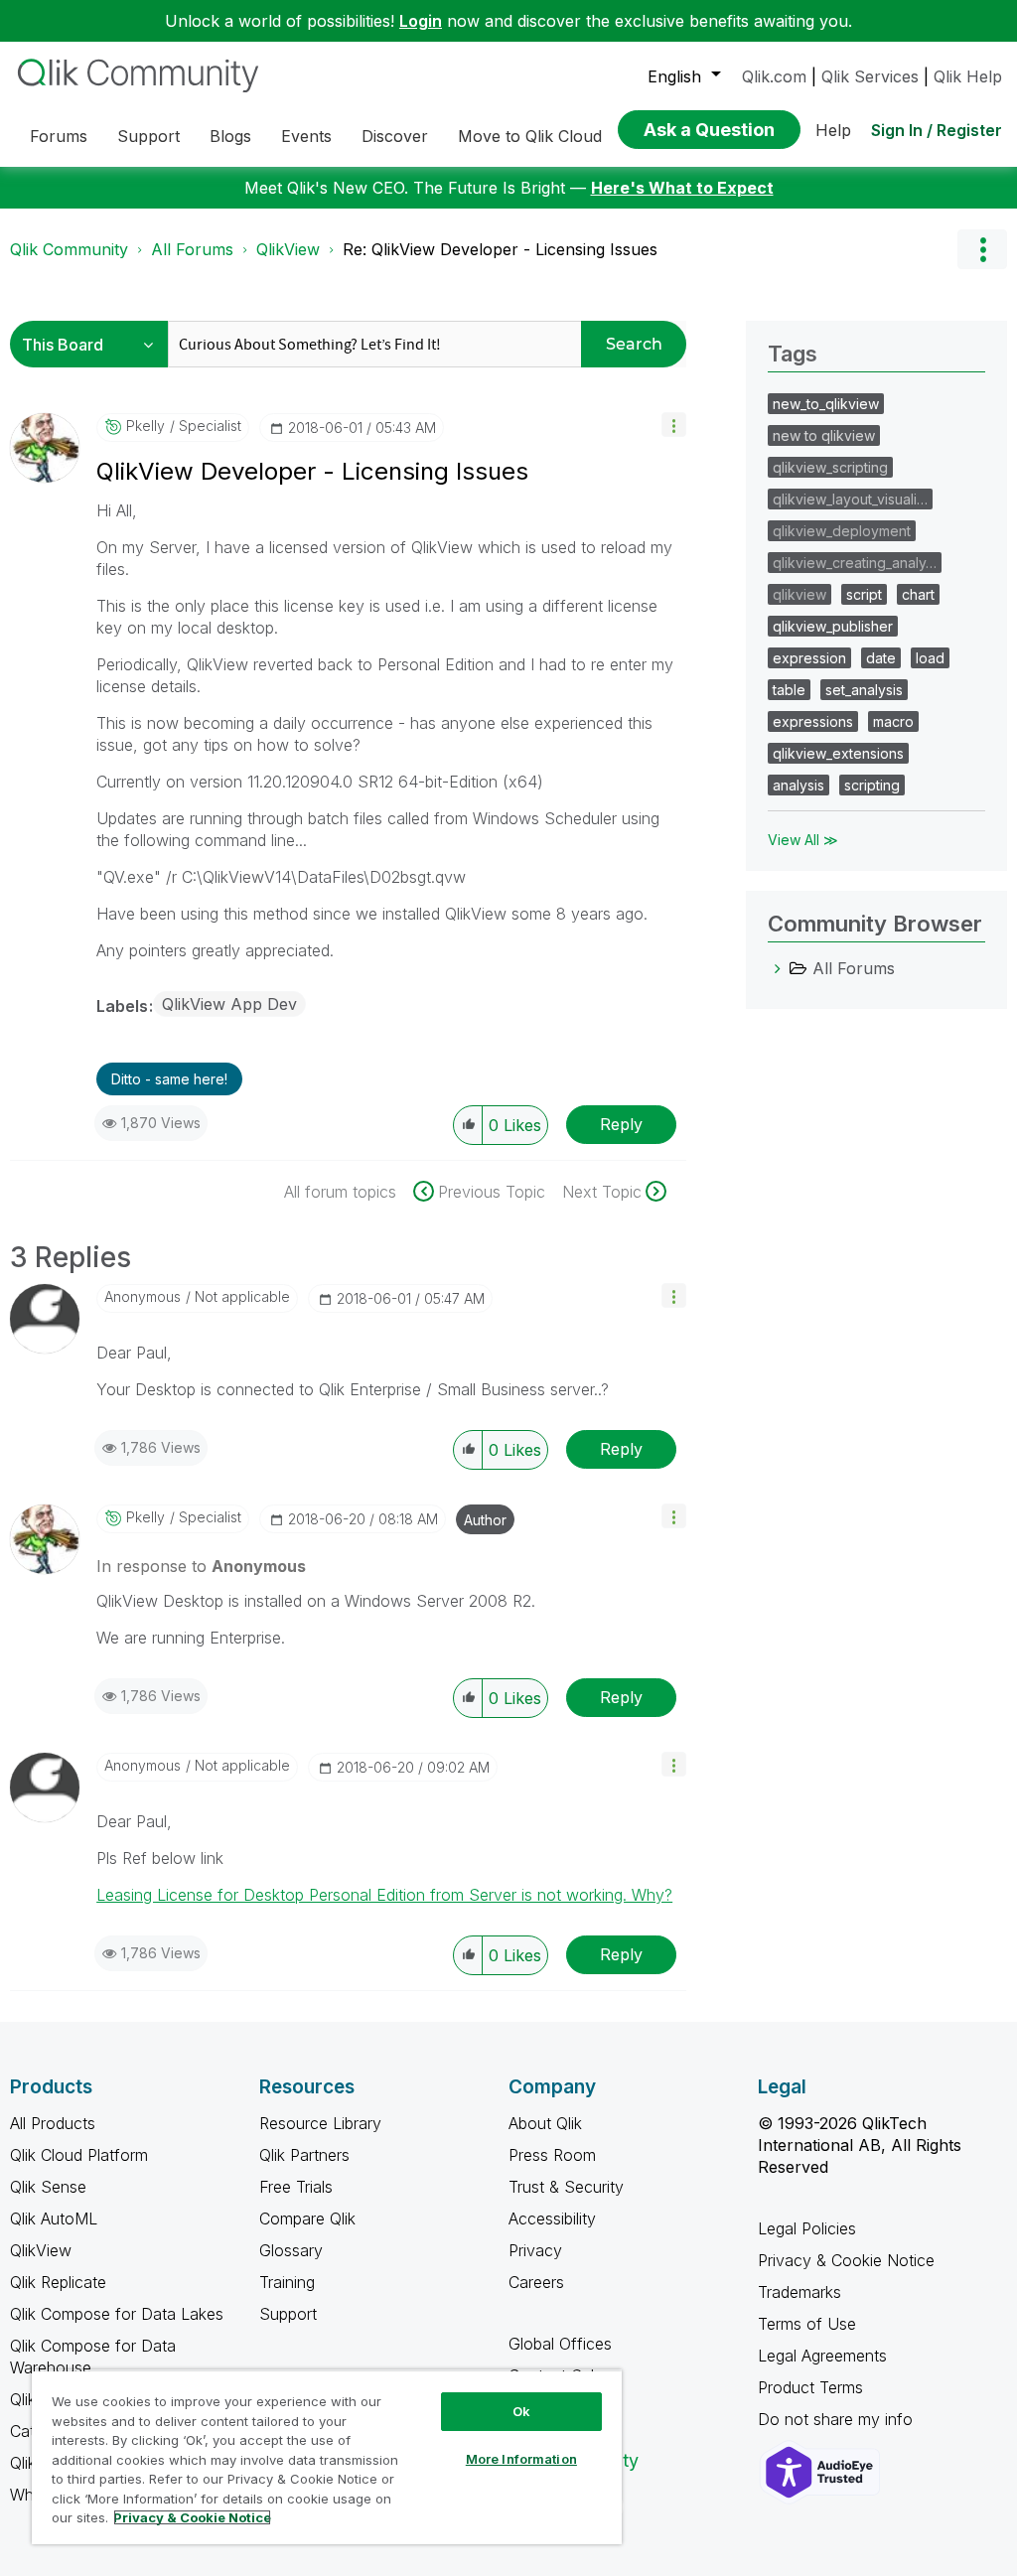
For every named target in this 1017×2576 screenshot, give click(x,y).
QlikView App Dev (229, 1004)
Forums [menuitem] (59, 136)
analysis (799, 785)
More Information (521, 2459)
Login (421, 21)
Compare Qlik (307, 2218)
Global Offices (560, 2344)
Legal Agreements (822, 2356)
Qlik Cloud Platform (79, 2155)
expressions (813, 721)
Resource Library (320, 2123)
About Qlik (545, 2123)
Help (833, 130)
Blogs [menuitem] (230, 136)
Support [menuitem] (148, 136)
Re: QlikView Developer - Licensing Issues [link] (500, 249)
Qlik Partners (304, 2155)
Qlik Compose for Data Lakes (117, 2314)
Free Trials (296, 2187)
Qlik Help (968, 76)
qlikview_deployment (842, 531)
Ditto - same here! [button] (169, 1079)
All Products (53, 2123)
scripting (872, 785)
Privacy (535, 2250)
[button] (674, 425)
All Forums (192, 249)
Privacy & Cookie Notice (846, 2260)
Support (288, 2314)
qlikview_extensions (838, 753)
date (881, 658)
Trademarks (799, 2292)
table (789, 690)
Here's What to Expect (682, 188)
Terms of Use (807, 2324)
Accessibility (552, 2218)
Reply (621, 1124)
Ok (521, 2411)
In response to (201, 1566)
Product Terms (810, 2387)
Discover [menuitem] (395, 136)
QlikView (288, 249)
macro (893, 721)
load (930, 658)
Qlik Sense (48, 2187)
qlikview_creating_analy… (855, 563)
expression (809, 658)
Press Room (552, 2155)
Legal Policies (807, 2228)
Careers (536, 2282)
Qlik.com (774, 76)
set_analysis (864, 690)
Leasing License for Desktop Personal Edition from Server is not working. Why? (384, 1895)
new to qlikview (824, 435)
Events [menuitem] (306, 136)
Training (287, 2282)
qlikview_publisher (833, 626)
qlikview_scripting (830, 467)
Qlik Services (870, 76)
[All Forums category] (778, 968)
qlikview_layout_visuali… (850, 499)
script (864, 594)
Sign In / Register (937, 130)
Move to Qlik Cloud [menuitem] (530, 136)
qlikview (799, 594)
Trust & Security (566, 2187)
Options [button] (982, 249)
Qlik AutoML (54, 2218)
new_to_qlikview (826, 404)
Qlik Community (69, 249)
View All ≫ (803, 840)
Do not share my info (838, 2419)
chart (918, 594)
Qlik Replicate (58, 2282)
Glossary (291, 2250)
